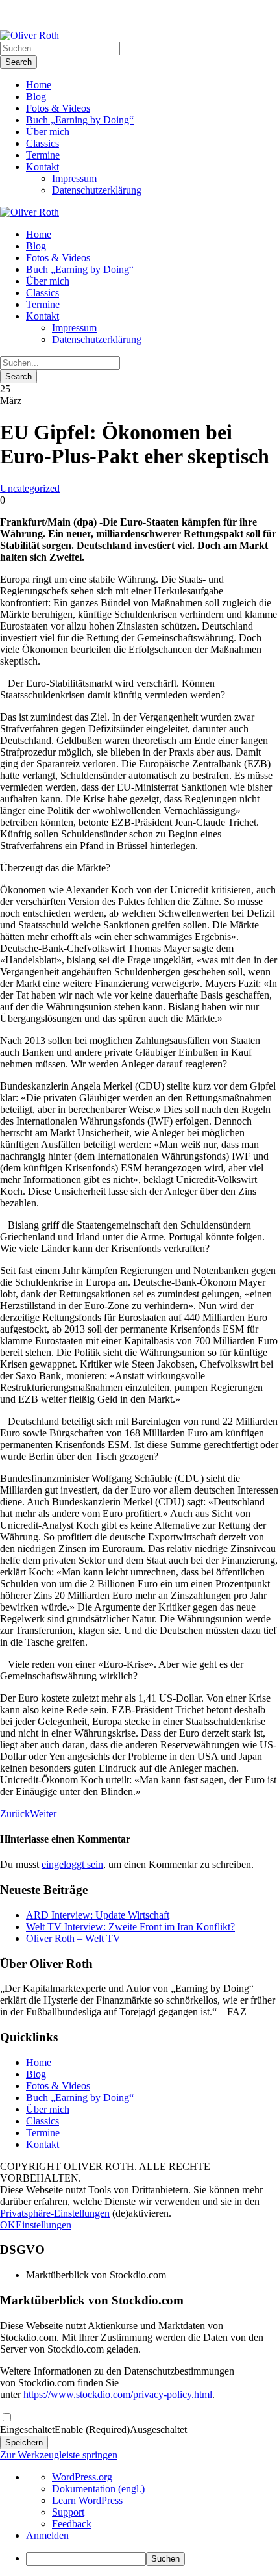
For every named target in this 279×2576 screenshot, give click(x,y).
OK (8, 2225)
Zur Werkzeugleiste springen (59, 2455)
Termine (43, 155)
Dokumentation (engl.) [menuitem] (98, 2489)
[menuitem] (152, 2559)
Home (39, 85)
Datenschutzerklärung (97, 190)
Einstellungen (43, 2225)
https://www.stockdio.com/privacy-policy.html (118, 2394)
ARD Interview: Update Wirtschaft (98, 1915)
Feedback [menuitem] (72, 2524)
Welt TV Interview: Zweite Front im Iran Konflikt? (130, 1927)
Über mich (48, 132)
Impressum (74, 178)
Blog (36, 96)
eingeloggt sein (72, 1864)
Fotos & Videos (58, 108)
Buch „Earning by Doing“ (80, 120)
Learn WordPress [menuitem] (87, 2500)
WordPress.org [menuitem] (82, 2477)
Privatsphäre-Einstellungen (55, 2213)
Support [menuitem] (68, 2512)
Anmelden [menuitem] (47, 2535)
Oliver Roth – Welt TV (73, 1938)
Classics (42, 143)
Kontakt (42, 167)
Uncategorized (30, 488)
